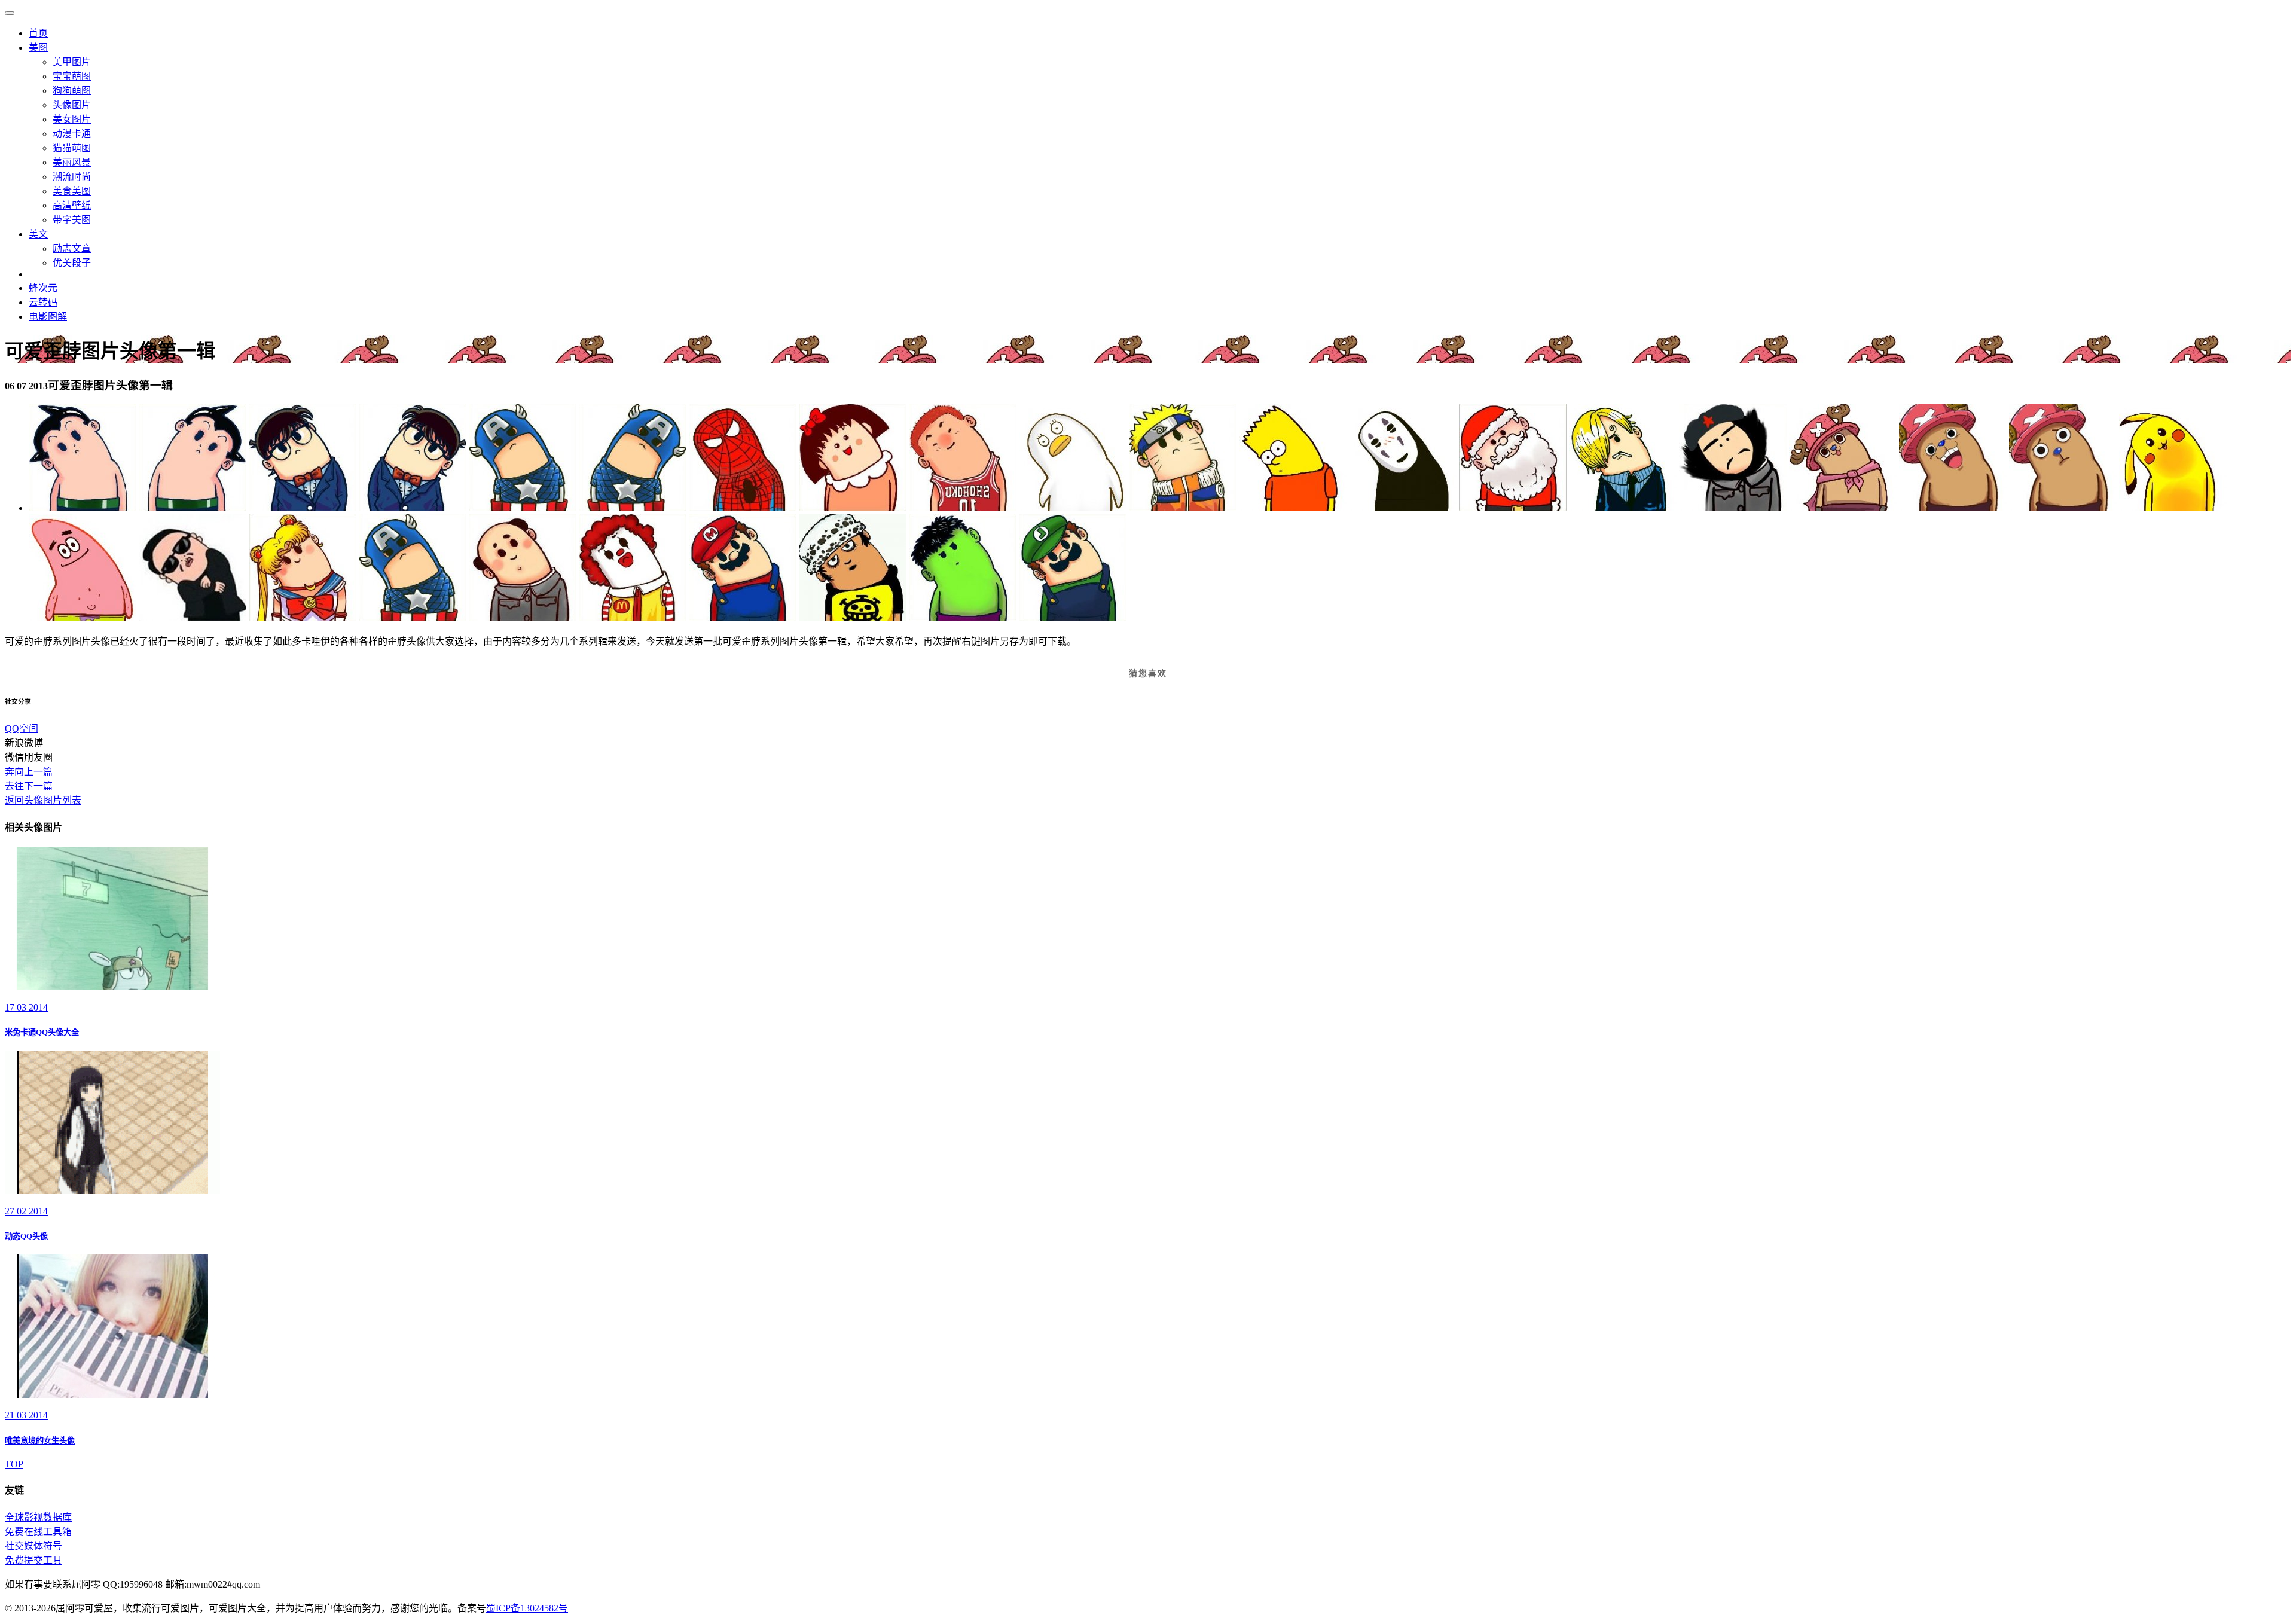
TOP (14, 1464)
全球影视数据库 (38, 1517)
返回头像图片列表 (43, 800)
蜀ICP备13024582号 (527, 1608)
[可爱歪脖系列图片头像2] (193, 508)
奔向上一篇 (29, 772)
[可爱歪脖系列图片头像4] (413, 508)
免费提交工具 (33, 1560)
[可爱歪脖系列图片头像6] (633, 508)
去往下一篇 (29, 786)
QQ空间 (22, 729)
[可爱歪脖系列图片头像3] (303, 508)
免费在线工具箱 (38, 1532)
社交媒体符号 (33, 1546)
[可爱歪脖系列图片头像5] (523, 508)
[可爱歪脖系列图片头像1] (83, 508)
